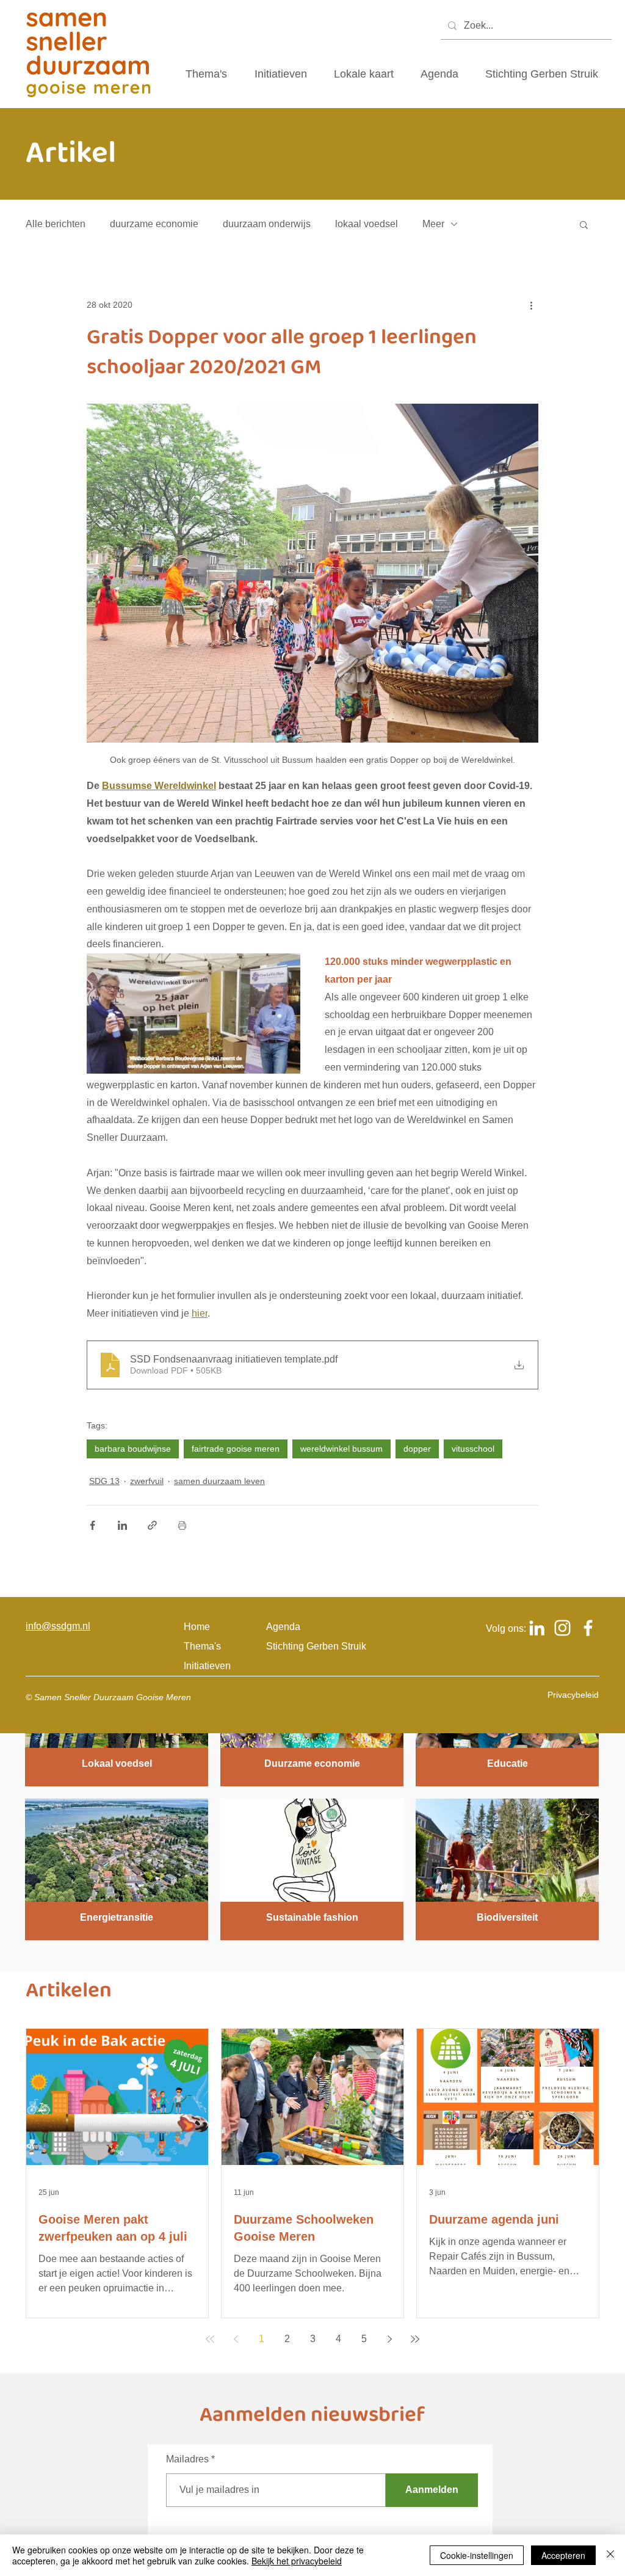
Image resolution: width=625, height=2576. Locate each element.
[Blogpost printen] (182, 1525)
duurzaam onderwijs (267, 224)
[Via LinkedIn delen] (122, 1525)
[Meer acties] (531, 305)
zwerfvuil (147, 1481)
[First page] (210, 2339)
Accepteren (563, 2555)
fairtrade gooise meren (236, 1449)
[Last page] (415, 2339)
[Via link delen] (152, 1525)
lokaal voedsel (367, 224)
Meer (433, 224)
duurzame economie (154, 224)
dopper (417, 1449)
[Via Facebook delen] (92, 1525)
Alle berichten (56, 224)
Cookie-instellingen (477, 2555)
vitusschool (473, 1449)
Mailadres (187, 2459)
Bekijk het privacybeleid (297, 2561)
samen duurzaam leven (219, 1481)
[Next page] (389, 2339)
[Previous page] (236, 2339)
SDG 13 (104, 1481)
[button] (584, 224)
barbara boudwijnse (133, 1449)
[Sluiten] (610, 2555)
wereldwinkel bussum (341, 1449)
